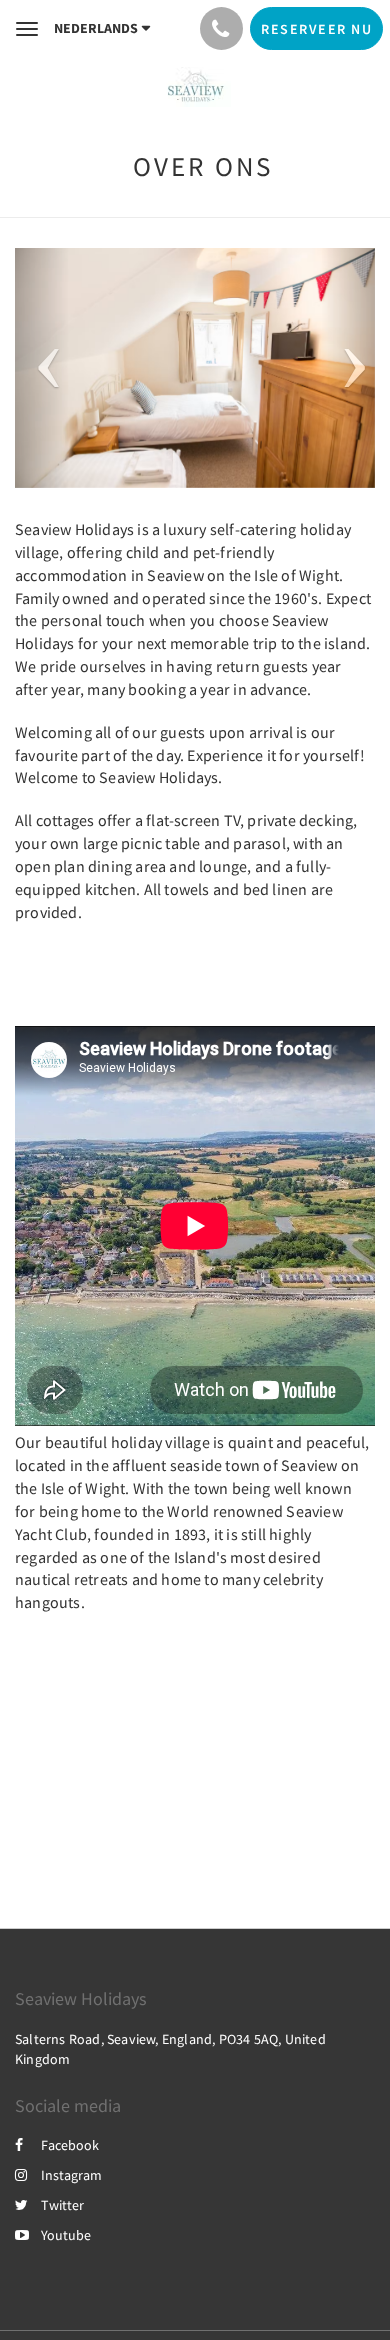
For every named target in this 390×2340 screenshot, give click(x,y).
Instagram (71, 2175)
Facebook (70, 2145)
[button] (42, 368)
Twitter (62, 2205)
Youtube (66, 2235)
